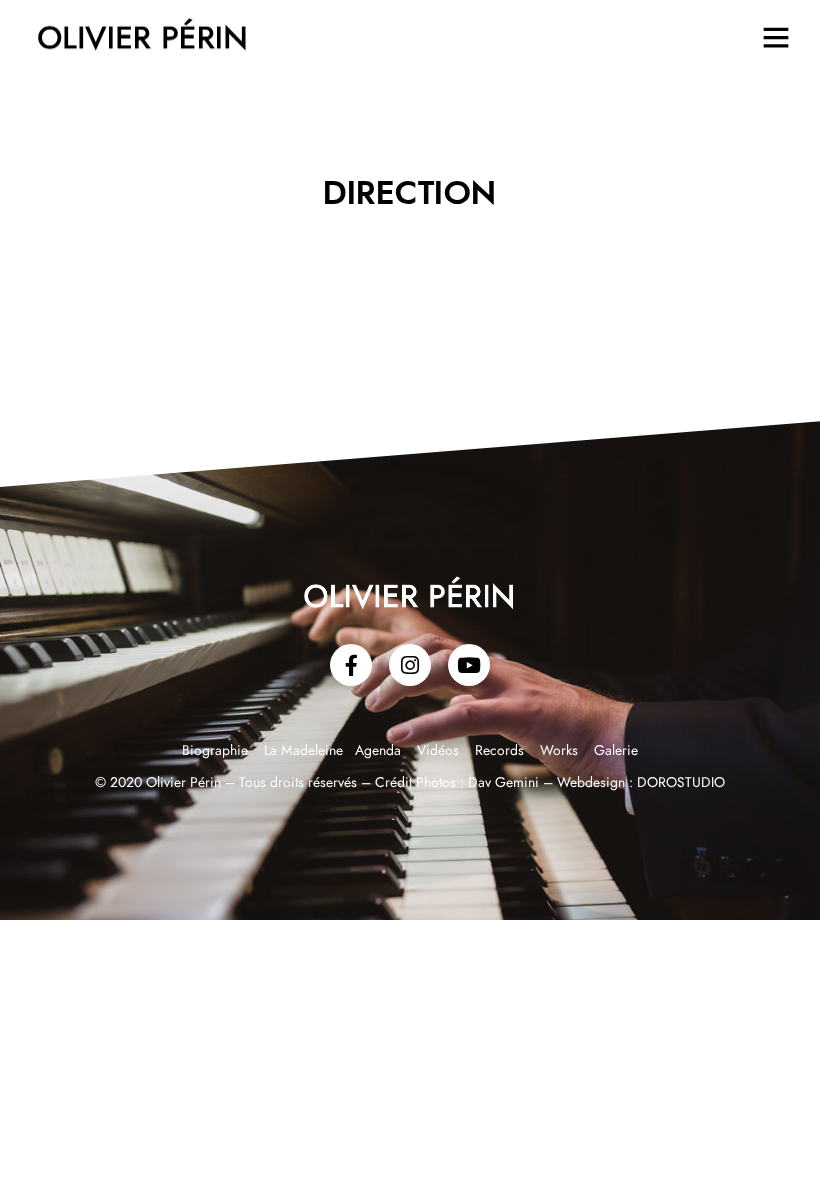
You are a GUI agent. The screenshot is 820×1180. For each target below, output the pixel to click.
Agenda (378, 751)
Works (559, 751)
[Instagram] (410, 665)
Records (499, 751)
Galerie (616, 751)
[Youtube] (469, 665)
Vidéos (438, 751)
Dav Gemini (503, 783)
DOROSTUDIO (681, 783)
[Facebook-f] (351, 665)
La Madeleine (305, 751)
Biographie (217, 751)
